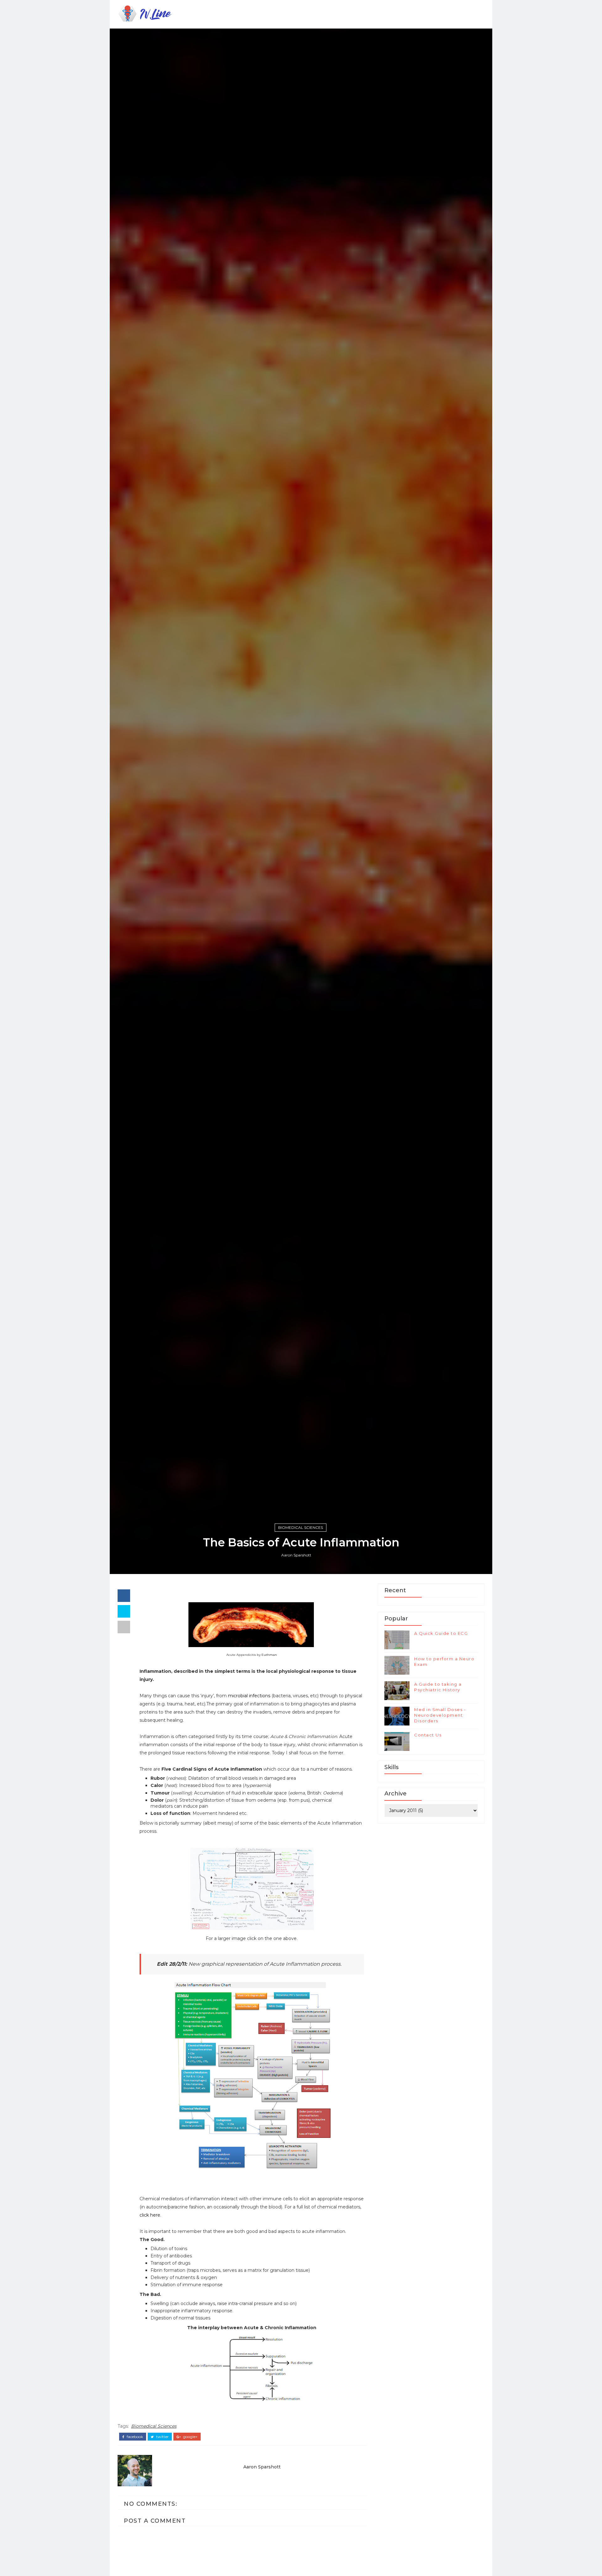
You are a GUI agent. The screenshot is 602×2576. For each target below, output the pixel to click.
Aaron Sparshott (296, 1555)
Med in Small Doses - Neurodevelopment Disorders (440, 1715)
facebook (134, 2437)
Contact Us (428, 1735)
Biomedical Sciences (301, 1527)
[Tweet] (124, 1611)
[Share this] (124, 1596)
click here (150, 2215)
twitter (162, 2437)
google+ (190, 2437)
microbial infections (249, 1696)
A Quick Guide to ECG (441, 1633)
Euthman (269, 1655)
